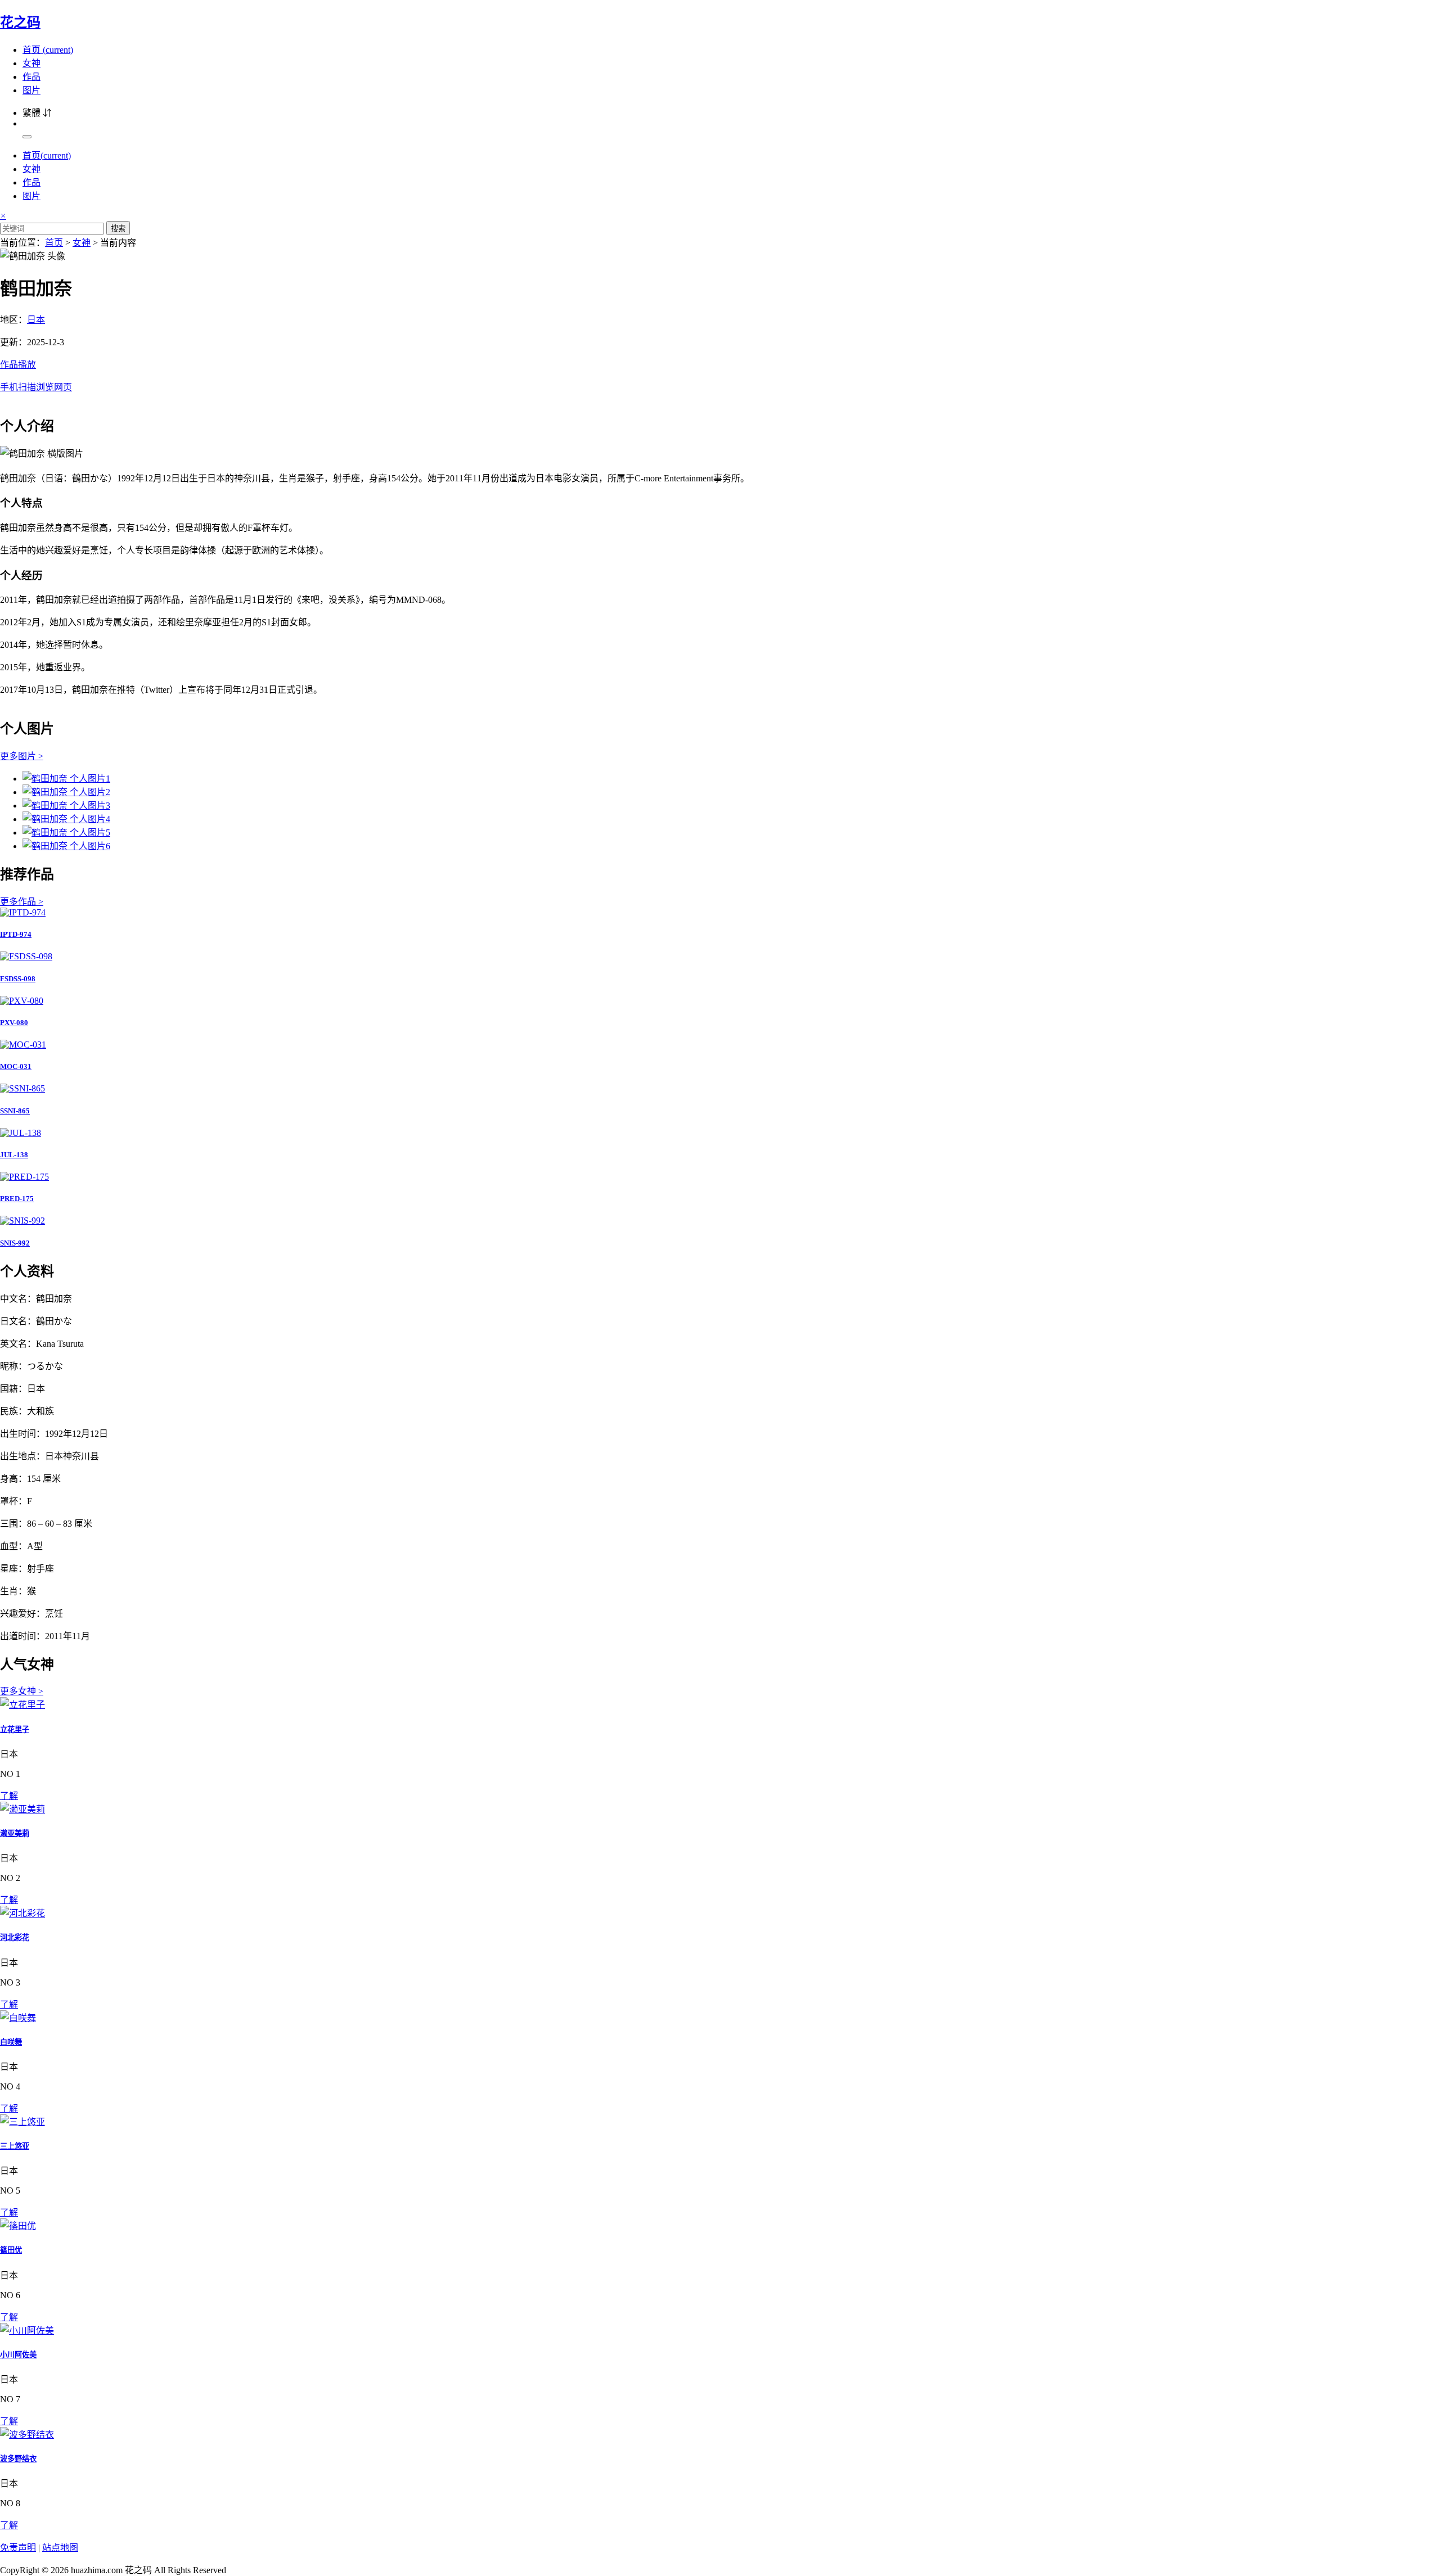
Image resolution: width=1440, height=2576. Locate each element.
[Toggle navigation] (27, 137)
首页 (48, 50)
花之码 (20, 22)
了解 (9, 1796)
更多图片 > (22, 756)
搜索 (118, 229)
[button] (720, 375)
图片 (31, 90)
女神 (31, 63)
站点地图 (60, 2548)
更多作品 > (22, 902)
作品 (31, 77)
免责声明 (18, 2548)
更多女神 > (22, 1691)
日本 (36, 320)
